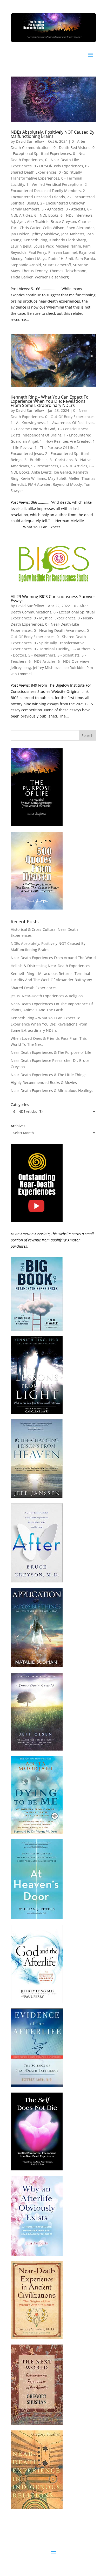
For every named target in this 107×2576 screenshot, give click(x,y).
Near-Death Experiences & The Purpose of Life (51, 1052)
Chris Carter (30, 228)
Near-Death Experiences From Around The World (53, 958)
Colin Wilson (54, 228)
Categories (20, 1105)
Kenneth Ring (35, 240)
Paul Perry (37, 252)
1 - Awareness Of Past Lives (71, 423)
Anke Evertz (42, 472)
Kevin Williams (33, 478)
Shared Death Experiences (34, 988)
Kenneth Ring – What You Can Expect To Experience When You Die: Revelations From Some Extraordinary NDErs (50, 401)
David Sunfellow (30, 141)
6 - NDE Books (46, 215)
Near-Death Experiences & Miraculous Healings (52, 1091)
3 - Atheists (75, 209)
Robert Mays (35, 259)
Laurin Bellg (21, 246)
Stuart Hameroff (57, 265)
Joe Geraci (62, 472)
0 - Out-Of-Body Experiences (58, 166)
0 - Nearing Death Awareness (59, 630)
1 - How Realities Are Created (65, 441)
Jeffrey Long (21, 668)
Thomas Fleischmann (68, 271)
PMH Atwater (39, 484)
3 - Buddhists (36, 460)
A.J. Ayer (18, 221)
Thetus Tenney (35, 271)
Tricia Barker (22, 277)
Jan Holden (20, 234)
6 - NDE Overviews (74, 661)
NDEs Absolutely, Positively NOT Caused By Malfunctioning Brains (52, 134)
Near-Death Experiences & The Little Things (49, 1075)
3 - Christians (61, 460)
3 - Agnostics (53, 209)
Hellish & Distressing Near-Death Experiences (50, 966)
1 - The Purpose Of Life (54, 447)
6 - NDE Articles (74, 466)
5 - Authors (81, 649)
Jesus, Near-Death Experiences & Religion (47, 996)
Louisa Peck (44, 246)
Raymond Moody (67, 484)
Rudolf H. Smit (61, 259)
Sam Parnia (85, 259)
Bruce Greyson (63, 221)
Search (88, 736)
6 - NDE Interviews (76, 215)
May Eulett (57, 478)
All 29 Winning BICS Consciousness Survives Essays (53, 599)
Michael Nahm (68, 246)
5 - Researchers (45, 466)
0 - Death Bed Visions (72, 148)
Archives (18, 1126)
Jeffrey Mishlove (45, 234)
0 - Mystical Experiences (55, 618)
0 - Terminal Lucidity (52, 649)
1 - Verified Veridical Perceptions (54, 184)
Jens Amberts (73, 234)
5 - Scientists (68, 655)
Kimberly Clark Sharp (68, 240)
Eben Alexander (80, 228)
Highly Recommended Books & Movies (44, 1082)
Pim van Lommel (63, 252)
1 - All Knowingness (28, 423)
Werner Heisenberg (52, 277)
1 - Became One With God (33, 429)
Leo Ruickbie (73, 668)
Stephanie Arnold (26, 265)
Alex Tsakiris (38, 221)
